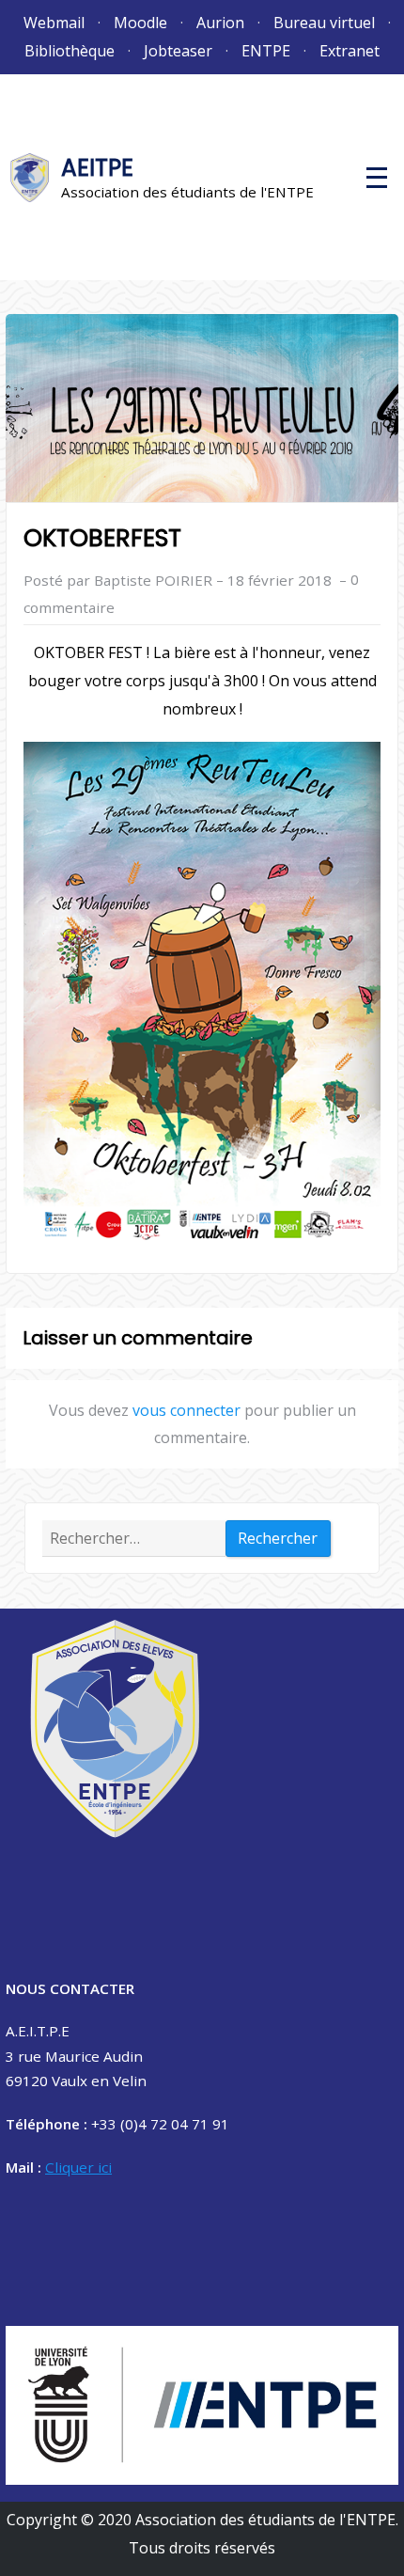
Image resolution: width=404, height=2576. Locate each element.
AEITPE (97, 168)
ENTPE (266, 51)
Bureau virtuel (324, 23)
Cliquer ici (78, 2167)
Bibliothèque (70, 51)
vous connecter (186, 1410)
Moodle (140, 23)
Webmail (54, 23)
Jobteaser (178, 51)
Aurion (220, 23)
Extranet (350, 51)
